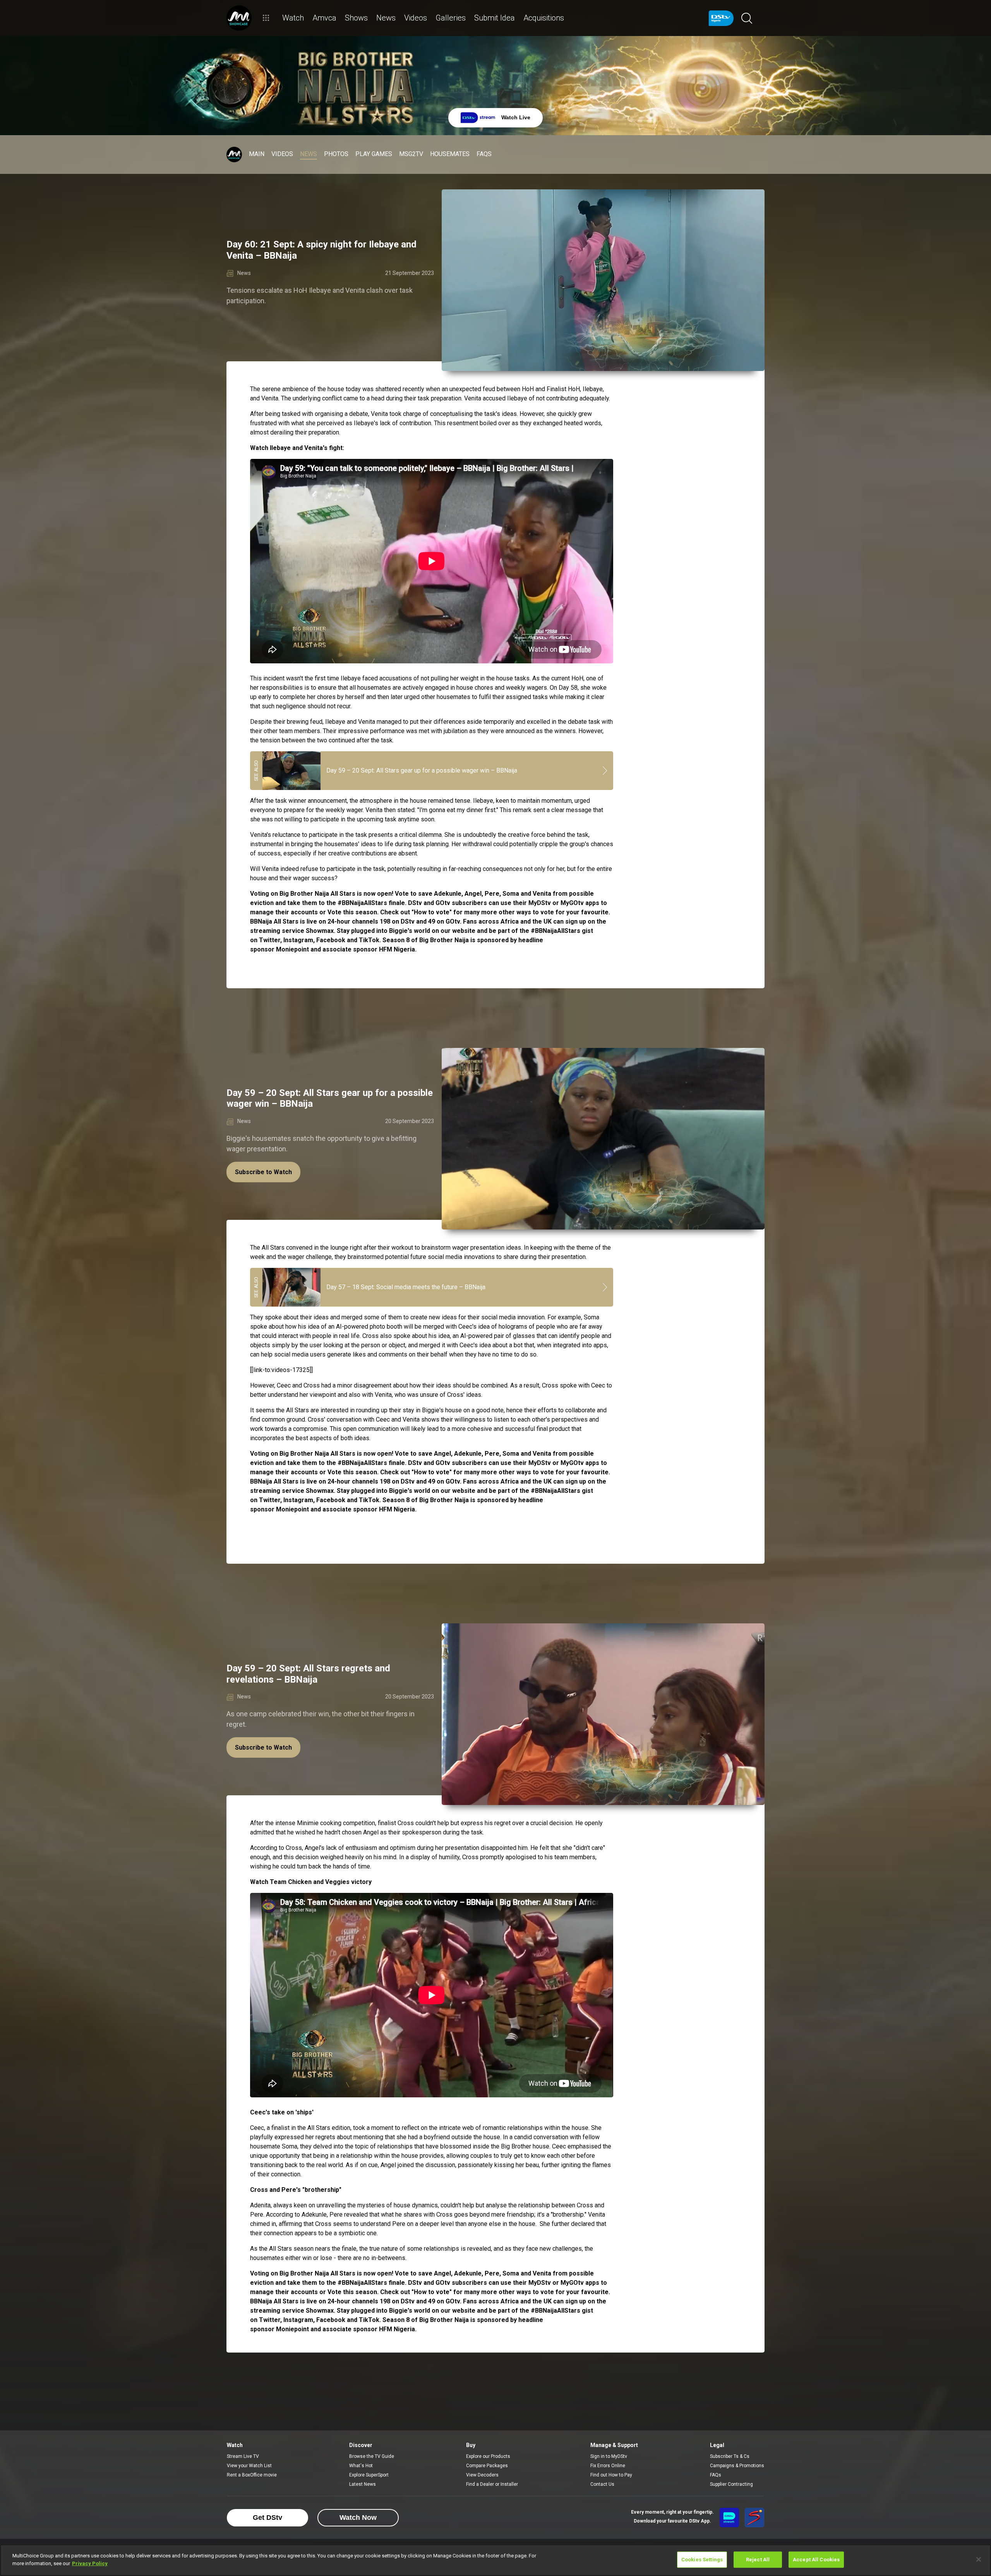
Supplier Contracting (731, 2484)
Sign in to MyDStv (609, 2456)
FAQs (716, 2475)
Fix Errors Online (608, 2466)
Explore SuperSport (369, 2475)
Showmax (320, 1491)
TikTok (369, 1500)
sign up (576, 1481)
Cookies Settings (702, 2560)
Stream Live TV (243, 2456)
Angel (442, 1454)
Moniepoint (292, 1509)
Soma (511, 1454)
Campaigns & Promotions (737, 2466)
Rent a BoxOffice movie (252, 2475)
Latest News (363, 2484)
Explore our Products (488, 2456)
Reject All (758, 2560)
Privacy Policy (90, 2563)
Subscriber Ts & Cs (730, 2456)
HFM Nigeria (397, 1509)
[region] (495, 2560)
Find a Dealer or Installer (492, 2484)
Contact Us (602, 2484)
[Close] (979, 2559)
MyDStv (540, 1463)
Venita (270, 398)
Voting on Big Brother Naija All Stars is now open (321, 1454)
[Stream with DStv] (729, 2518)
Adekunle (468, 1454)
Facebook (331, 1500)
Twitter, (270, 1500)
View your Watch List (249, 2466)
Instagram (298, 1500)
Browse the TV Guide (372, 2456)
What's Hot (361, 2466)
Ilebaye (593, 389)
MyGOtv (572, 1463)
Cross (370, 1336)
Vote (334, 1472)
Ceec (598, 1385)
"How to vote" (432, 1472)
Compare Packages (487, 2466)
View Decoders (482, 2475)
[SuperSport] (754, 2518)
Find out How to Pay (611, 2475)
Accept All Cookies (816, 2560)
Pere (492, 1454)
